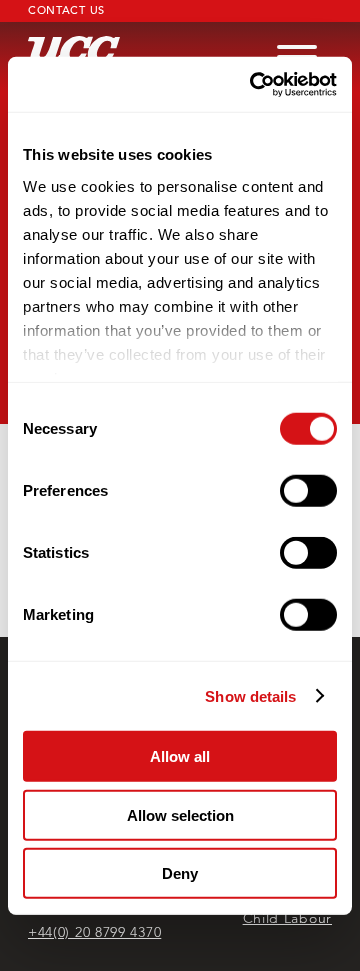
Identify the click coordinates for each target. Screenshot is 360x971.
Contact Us (66, 10)
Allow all (180, 756)
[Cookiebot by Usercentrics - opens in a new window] (254, 84)
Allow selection (180, 814)
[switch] (308, 491)
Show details (250, 695)
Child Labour (287, 918)
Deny (180, 873)
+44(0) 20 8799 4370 (94, 932)
